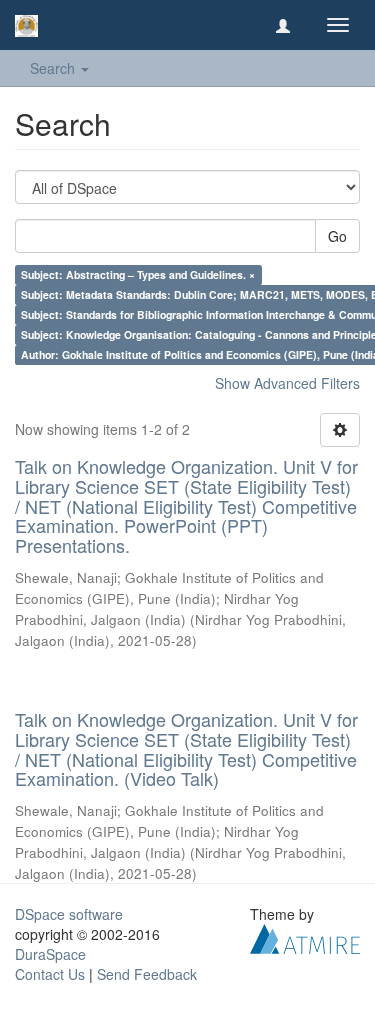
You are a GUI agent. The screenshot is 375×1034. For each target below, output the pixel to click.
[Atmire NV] (305, 937)
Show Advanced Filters (287, 383)
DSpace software (69, 914)
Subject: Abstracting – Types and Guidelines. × (138, 274)
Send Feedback (147, 974)
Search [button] (54, 68)
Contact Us (50, 974)
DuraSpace (50, 954)
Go (337, 236)
